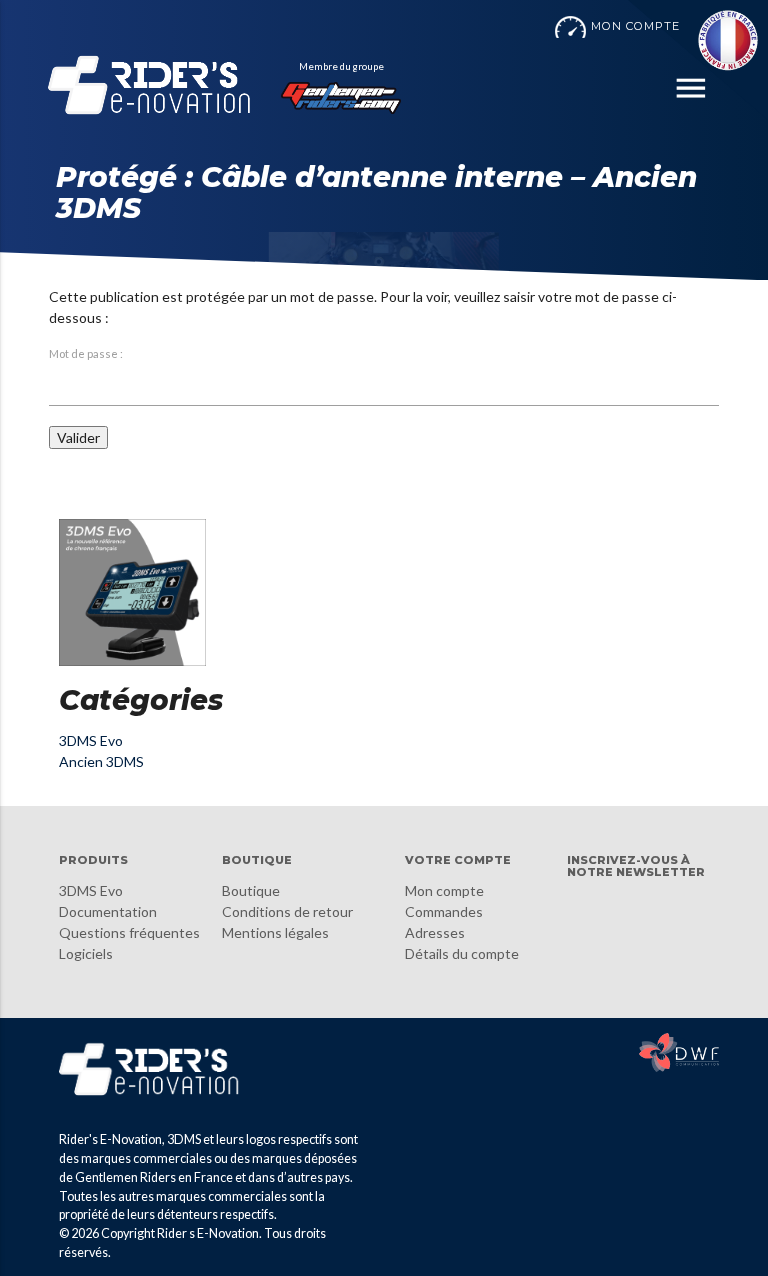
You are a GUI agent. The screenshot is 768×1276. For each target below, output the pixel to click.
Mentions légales (275, 932)
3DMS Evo (91, 740)
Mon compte (444, 890)
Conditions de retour (287, 911)
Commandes (444, 911)
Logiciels (86, 953)
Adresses (435, 932)
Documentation (108, 911)
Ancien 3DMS (101, 761)
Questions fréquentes (129, 932)
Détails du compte (462, 953)
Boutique (251, 890)
